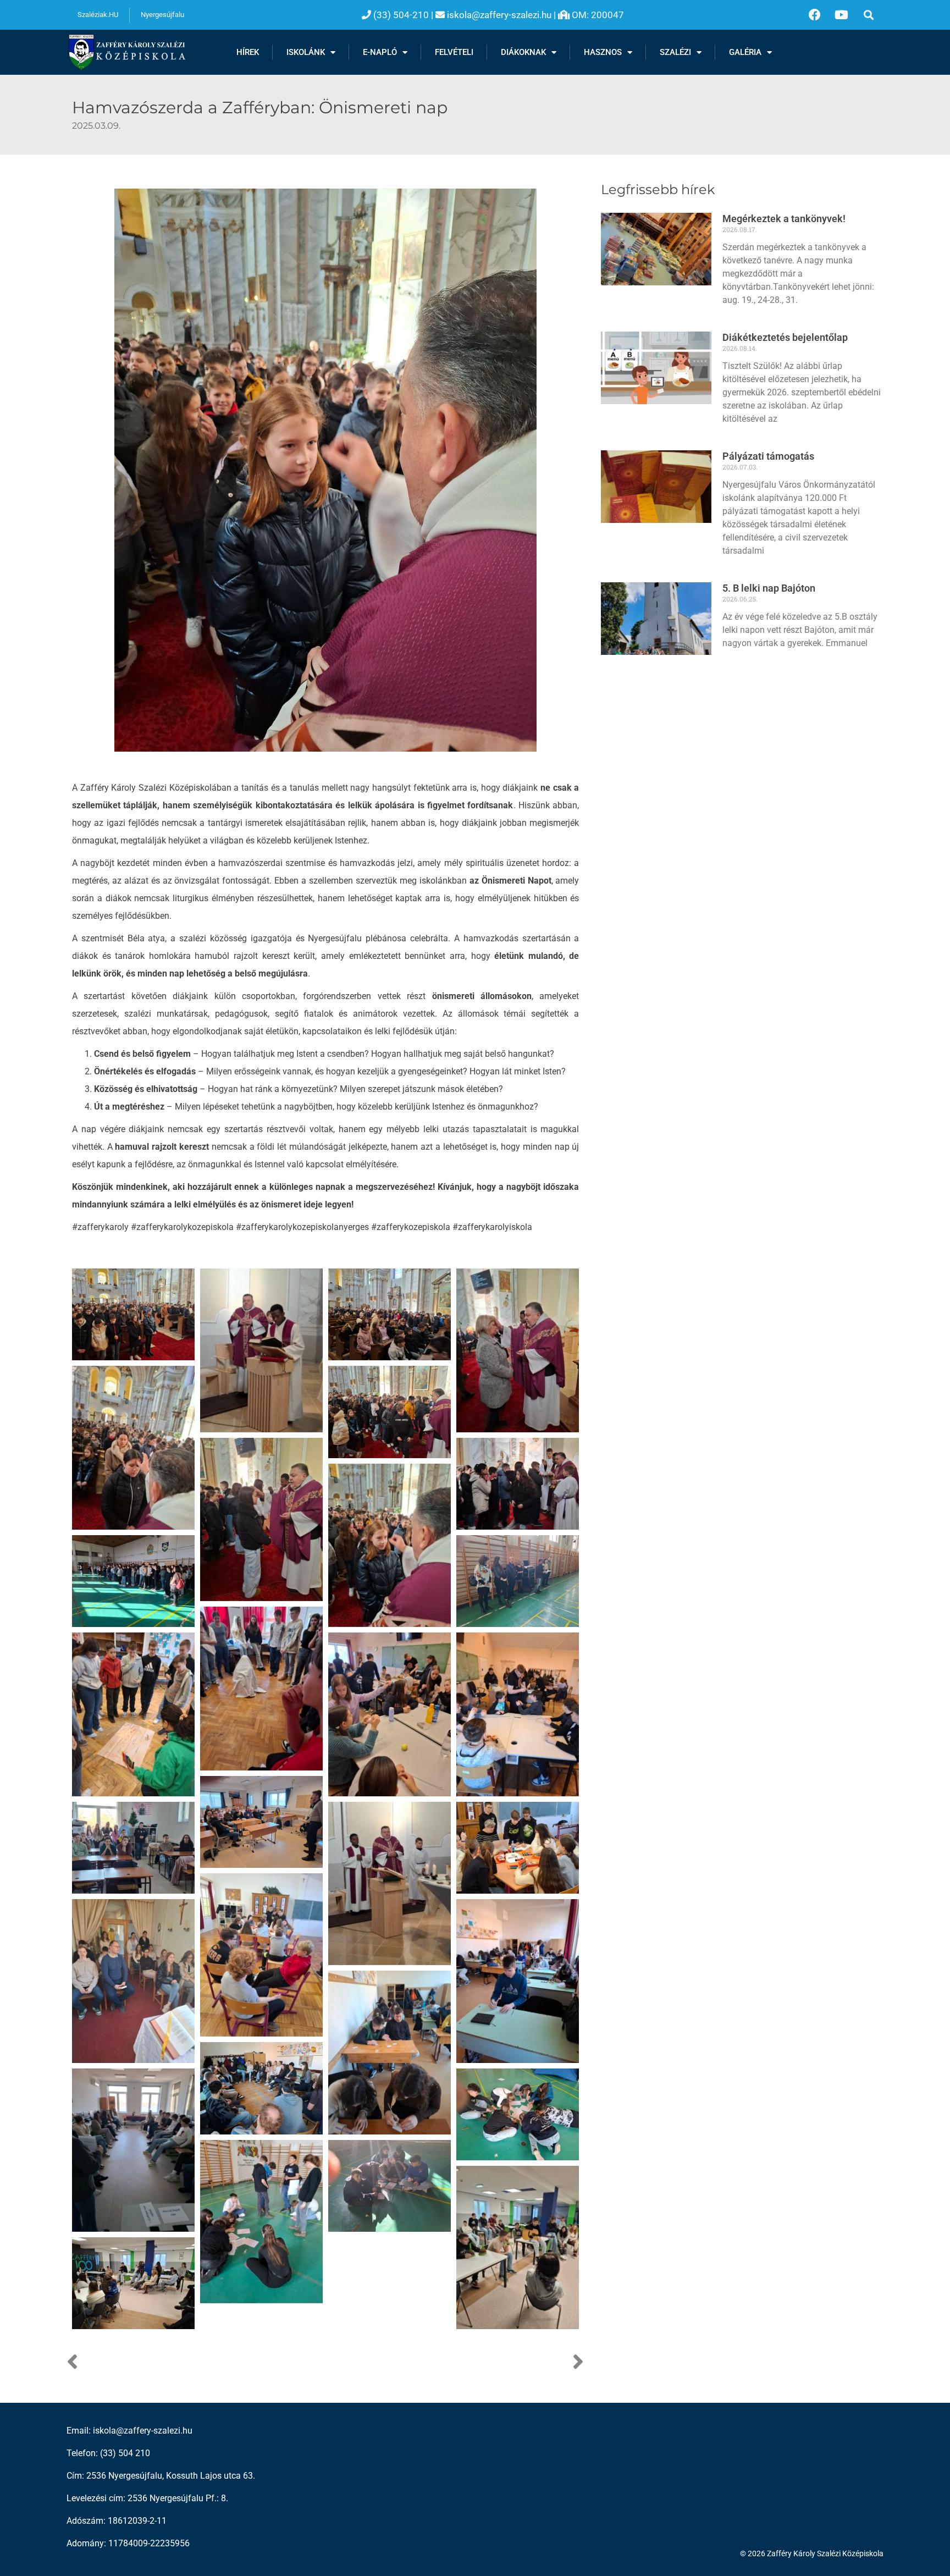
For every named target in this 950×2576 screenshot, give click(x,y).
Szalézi (675, 52)
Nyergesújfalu (162, 15)
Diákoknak (523, 52)
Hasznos (603, 52)
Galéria (745, 52)
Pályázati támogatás (768, 456)
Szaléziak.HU (98, 15)
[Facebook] (815, 15)
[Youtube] (842, 15)
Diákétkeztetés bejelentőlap (785, 337)
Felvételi (454, 52)
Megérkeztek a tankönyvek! (784, 219)
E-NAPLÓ (380, 52)
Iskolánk (306, 52)
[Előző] (196, 2363)
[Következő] (455, 2363)
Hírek (248, 52)
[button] (868, 15)
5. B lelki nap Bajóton (769, 588)
